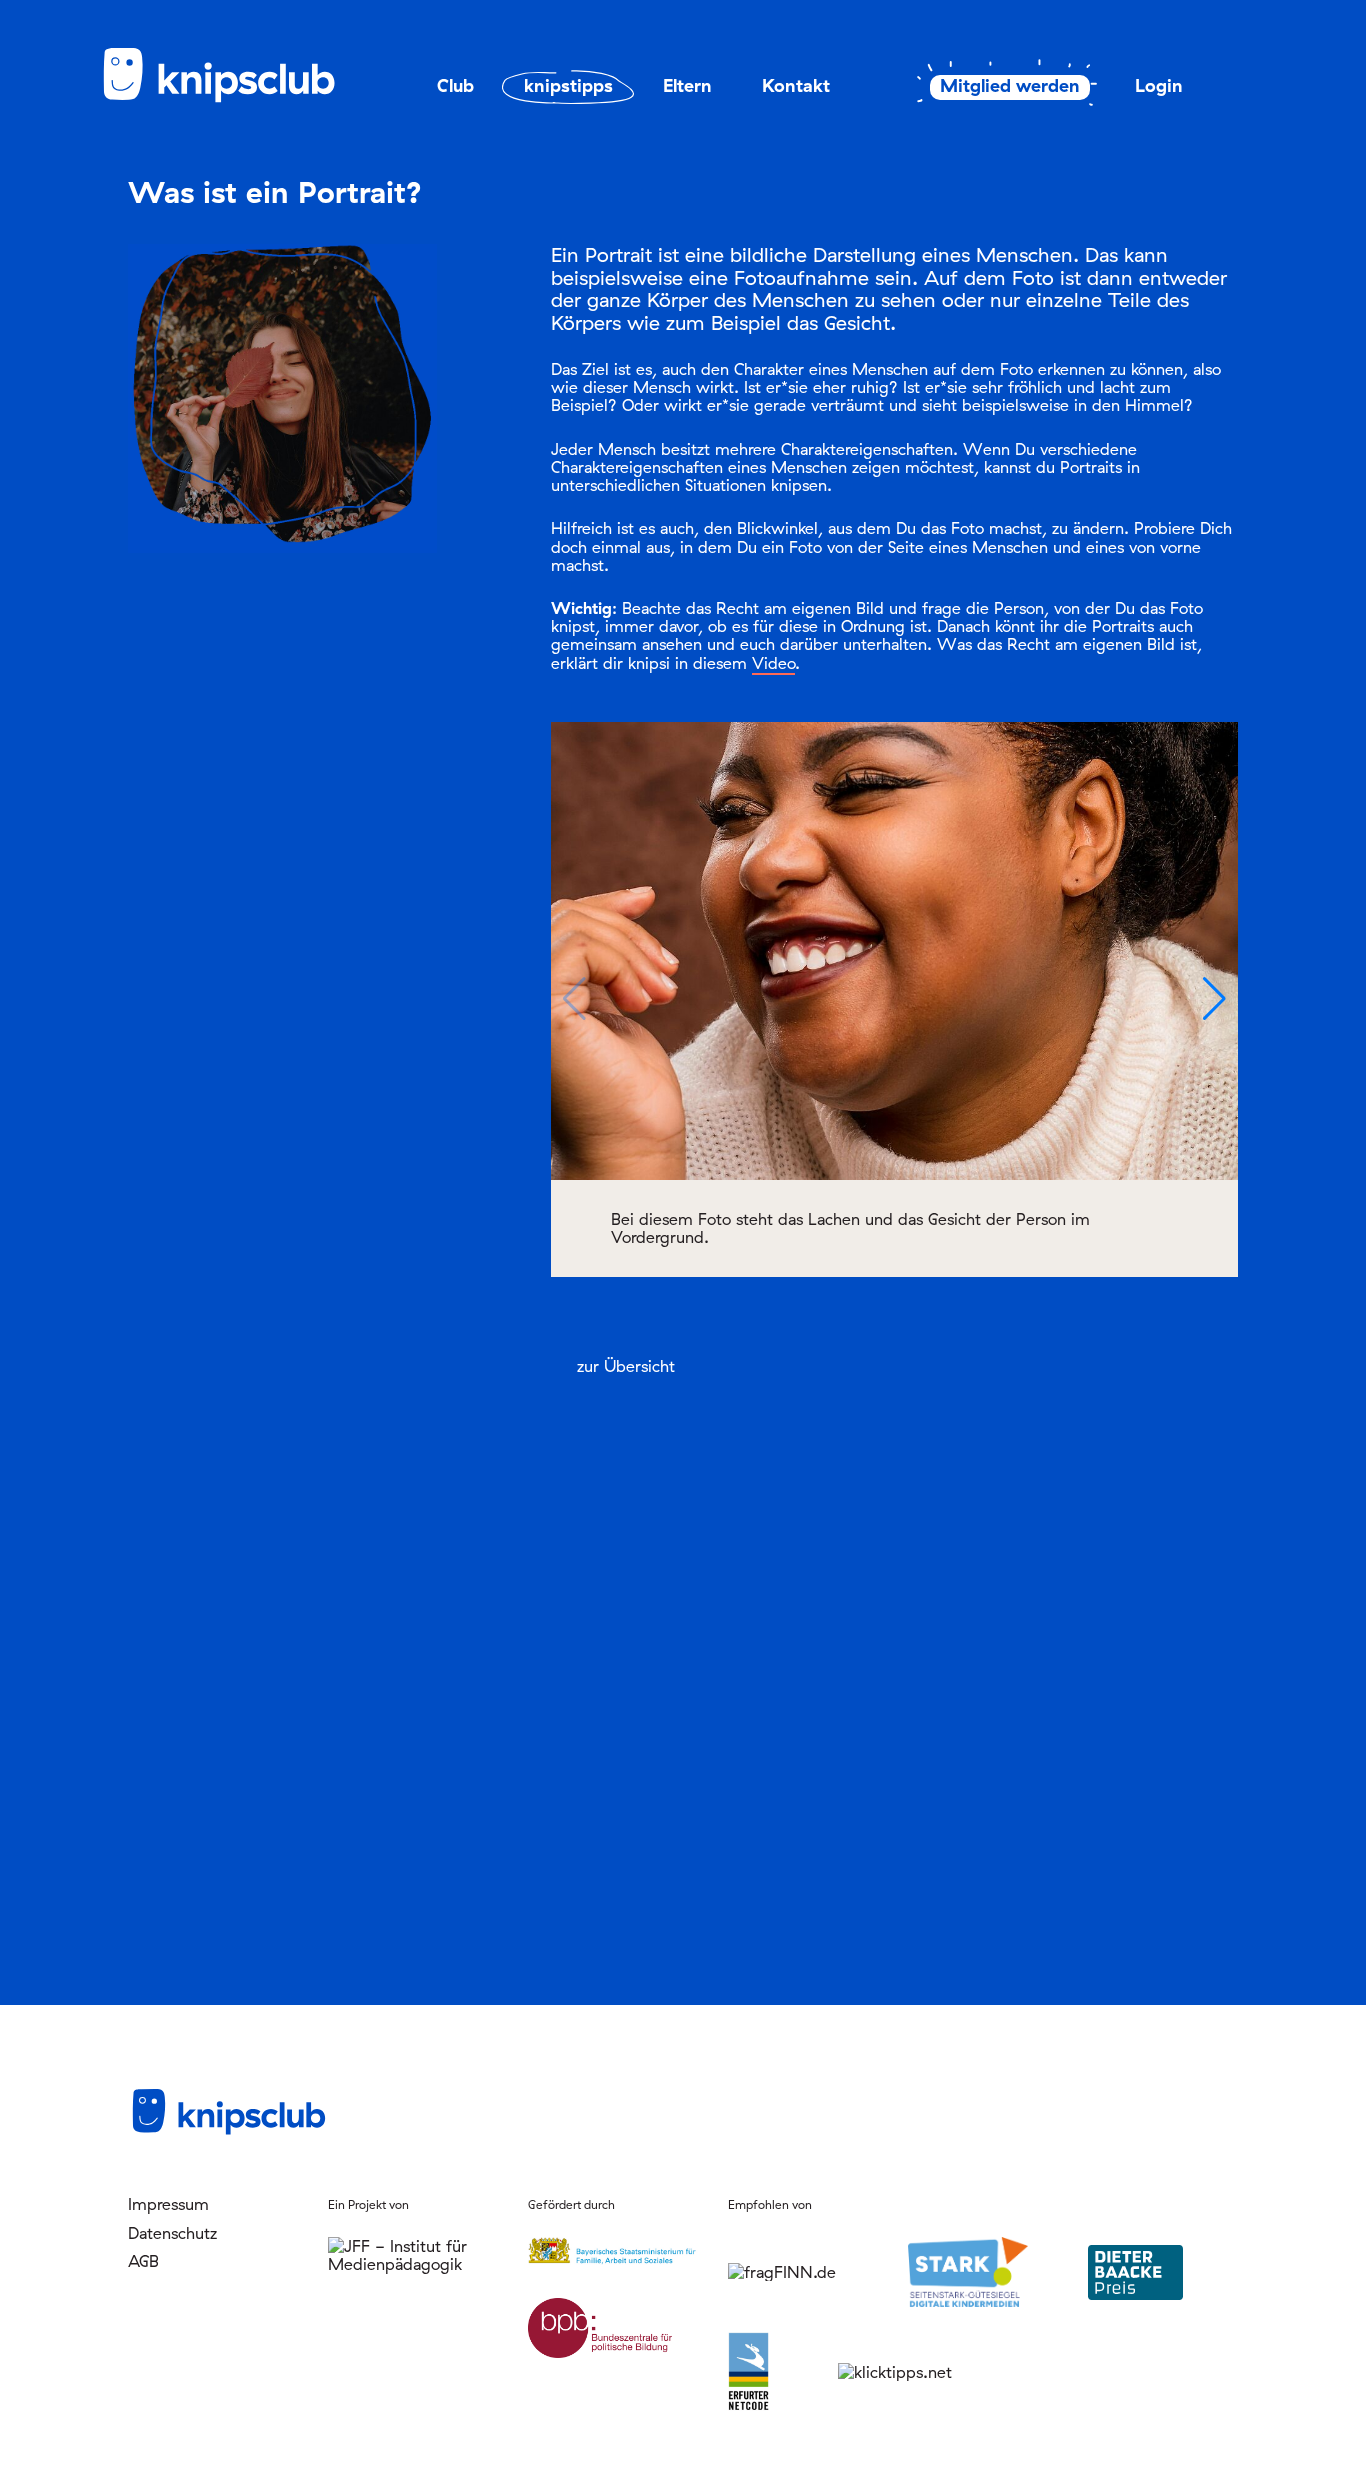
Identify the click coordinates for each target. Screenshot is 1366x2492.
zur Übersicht (626, 1366)
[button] (1214, 999)
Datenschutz (172, 2233)
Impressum (168, 2204)
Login (1159, 85)
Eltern (687, 85)
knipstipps (568, 85)
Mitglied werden (1010, 86)
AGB (143, 2261)
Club (455, 85)
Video (773, 663)
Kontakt (796, 85)
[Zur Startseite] (233, 99)
